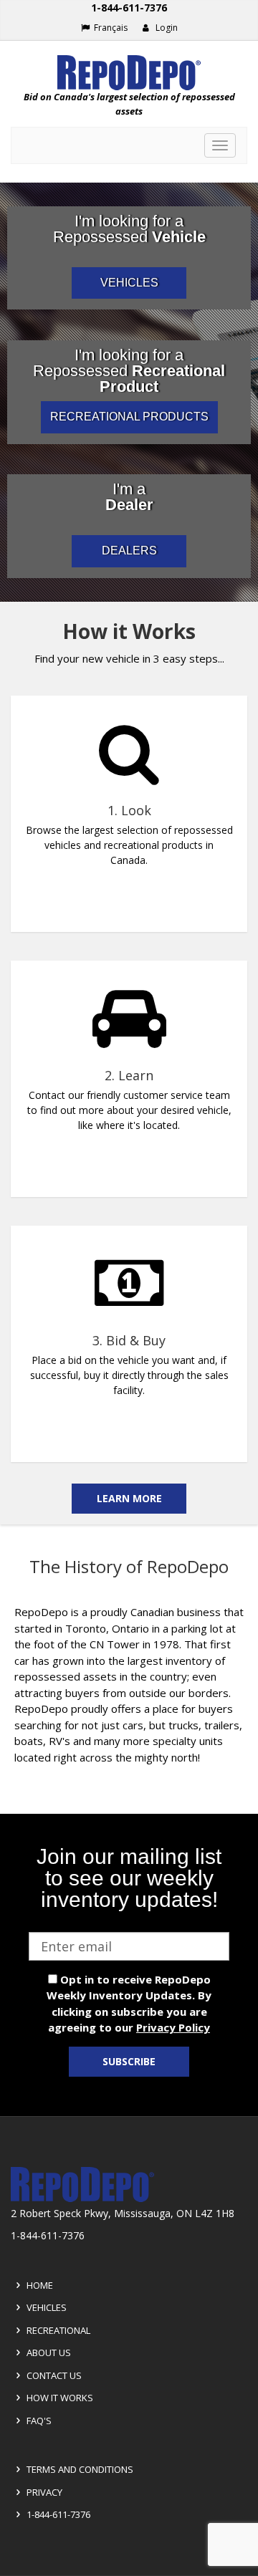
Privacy (43, 2492)
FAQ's (38, 2421)
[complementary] (129, 1063)
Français (110, 28)
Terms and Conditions (79, 2469)
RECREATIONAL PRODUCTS (129, 417)
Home (39, 2285)
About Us (48, 2352)
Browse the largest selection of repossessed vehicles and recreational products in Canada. (129, 845)
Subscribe (129, 2061)
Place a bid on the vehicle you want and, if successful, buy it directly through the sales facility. (129, 1375)
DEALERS (129, 551)
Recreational (57, 2330)
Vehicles (46, 2307)
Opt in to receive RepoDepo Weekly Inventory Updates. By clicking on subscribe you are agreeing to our (129, 2004)
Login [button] (166, 28)
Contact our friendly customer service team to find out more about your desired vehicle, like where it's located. (129, 1110)
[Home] (129, 73)
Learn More (129, 1498)
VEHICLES (129, 283)
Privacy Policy (173, 2027)
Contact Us (53, 2375)
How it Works (59, 2398)
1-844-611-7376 (129, 8)
